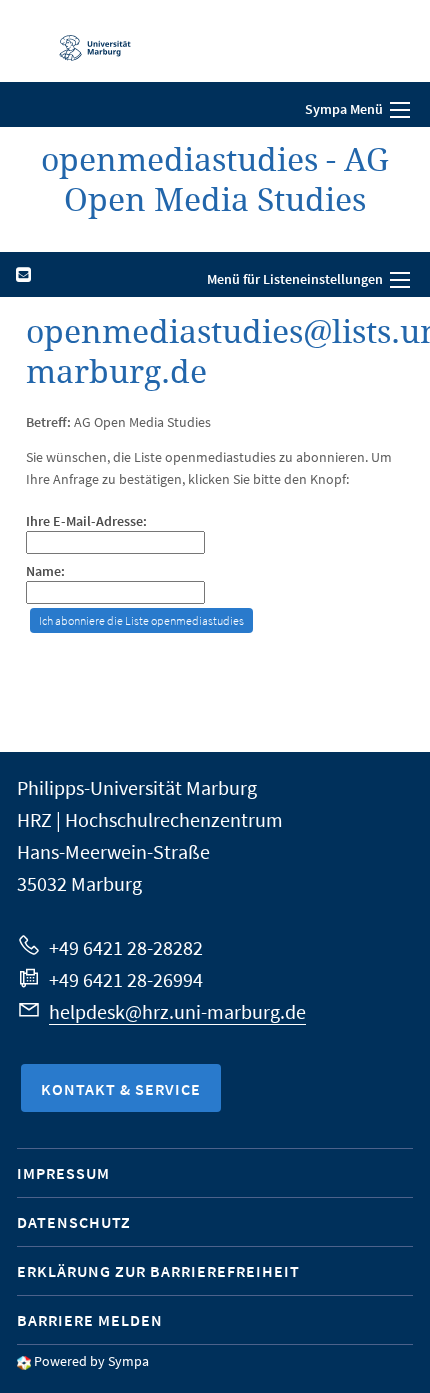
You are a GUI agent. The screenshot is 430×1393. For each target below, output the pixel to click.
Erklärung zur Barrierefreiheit (158, 1271)
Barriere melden (90, 1320)
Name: (45, 571)
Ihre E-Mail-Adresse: (86, 521)
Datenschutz (74, 1222)
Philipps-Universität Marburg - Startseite (85, 41)
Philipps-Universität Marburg (137, 787)
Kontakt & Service (121, 1089)
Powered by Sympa (91, 1361)
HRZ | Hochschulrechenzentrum (150, 819)
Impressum (63, 1173)
